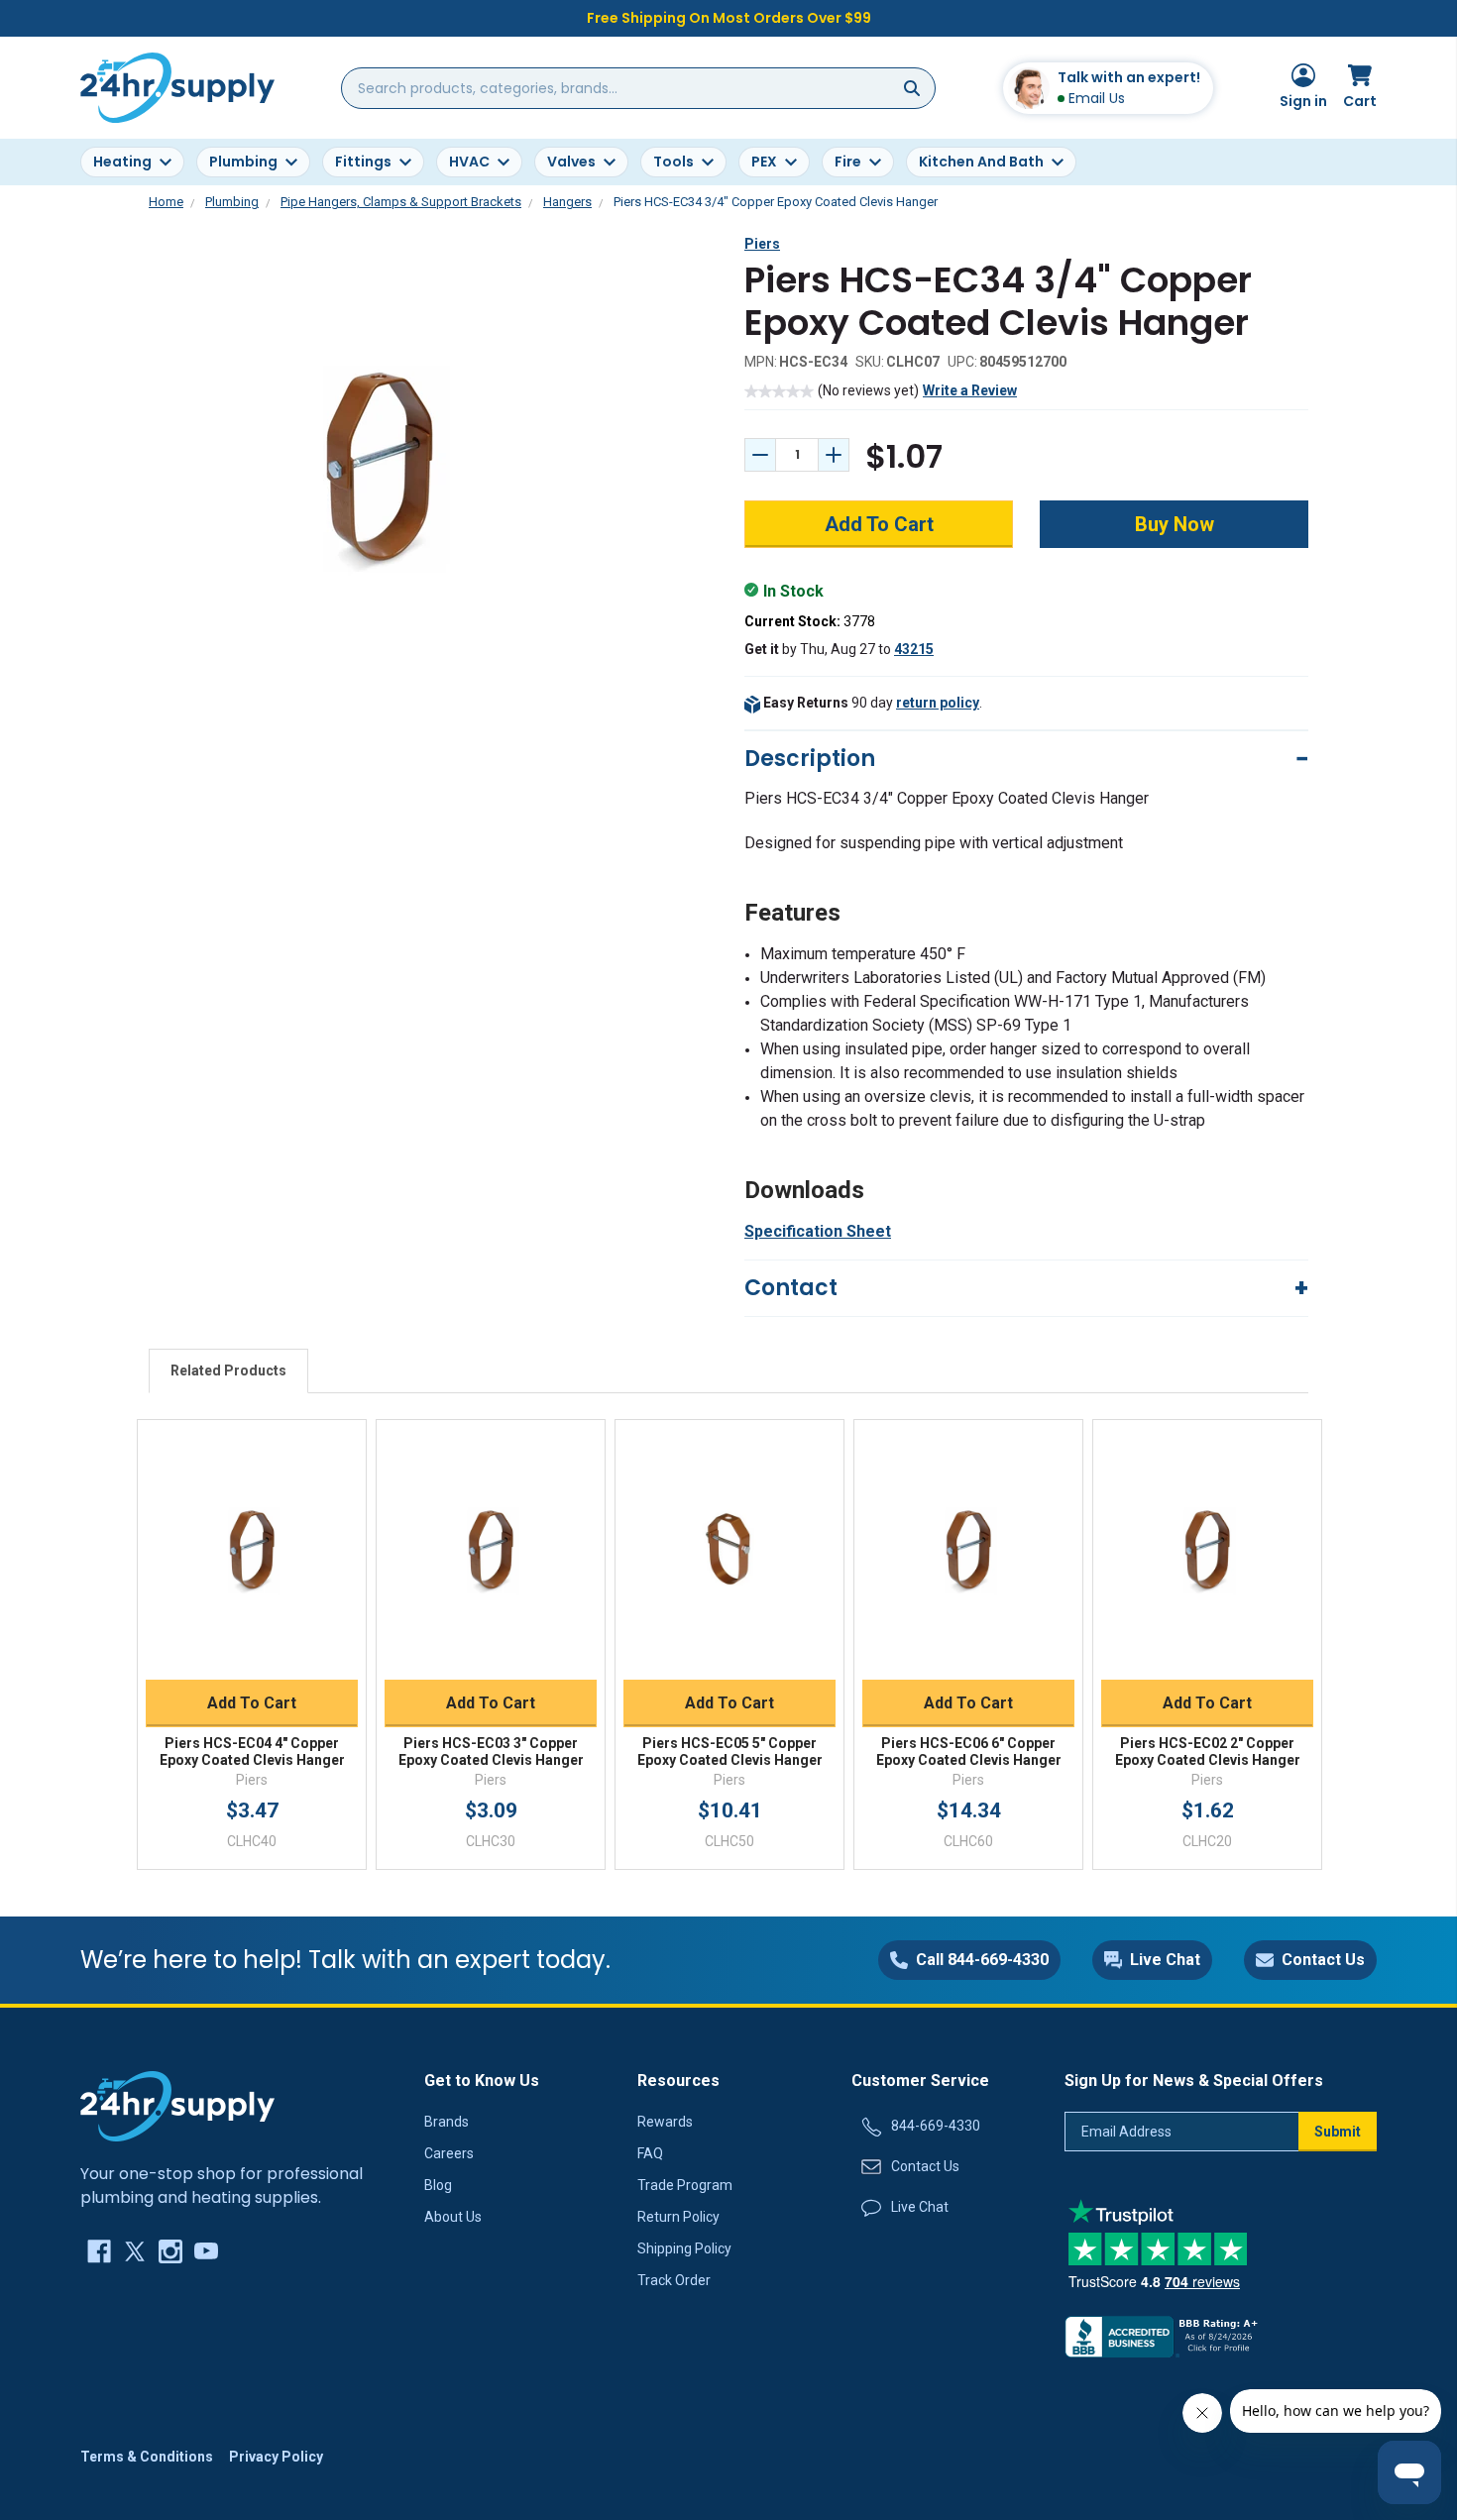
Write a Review (970, 390)
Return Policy (678, 2217)
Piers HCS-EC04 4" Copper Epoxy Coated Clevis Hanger (252, 1752)
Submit (1338, 2132)
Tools (673, 162)
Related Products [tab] (228, 1370)
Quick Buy (252, 1656)
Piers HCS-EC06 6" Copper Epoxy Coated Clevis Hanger (969, 1752)
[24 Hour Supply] (177, 2105)
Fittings (363, 162)
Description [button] (810, 759)
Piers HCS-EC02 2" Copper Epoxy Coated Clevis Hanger (1208, 1752)
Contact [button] (791, 1288)
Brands (447, 2122)
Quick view (252, 1529)
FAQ (650, 2153)
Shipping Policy (684, 2248)
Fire (848, 162)
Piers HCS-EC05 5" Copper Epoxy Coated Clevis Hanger (730, 1752)
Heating (122, 162)
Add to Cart (252, 1703)
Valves (571, 162)
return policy (938, 703)
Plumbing (243, 162)
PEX (764, 162)
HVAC (469, 162)
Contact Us (925, 2166)
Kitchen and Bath (981, 162)
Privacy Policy (276, 2457)
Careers (449, 2153)
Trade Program (685, 2185)
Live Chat (920, 2207)
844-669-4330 (936, 2126)
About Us (453, 2217)
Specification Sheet (818, 1231)
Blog (438, 2185)
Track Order (674, 2280)
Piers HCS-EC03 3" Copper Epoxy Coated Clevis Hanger (491, 1752)
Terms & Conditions (147, 2457)
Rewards (665, 2122)
